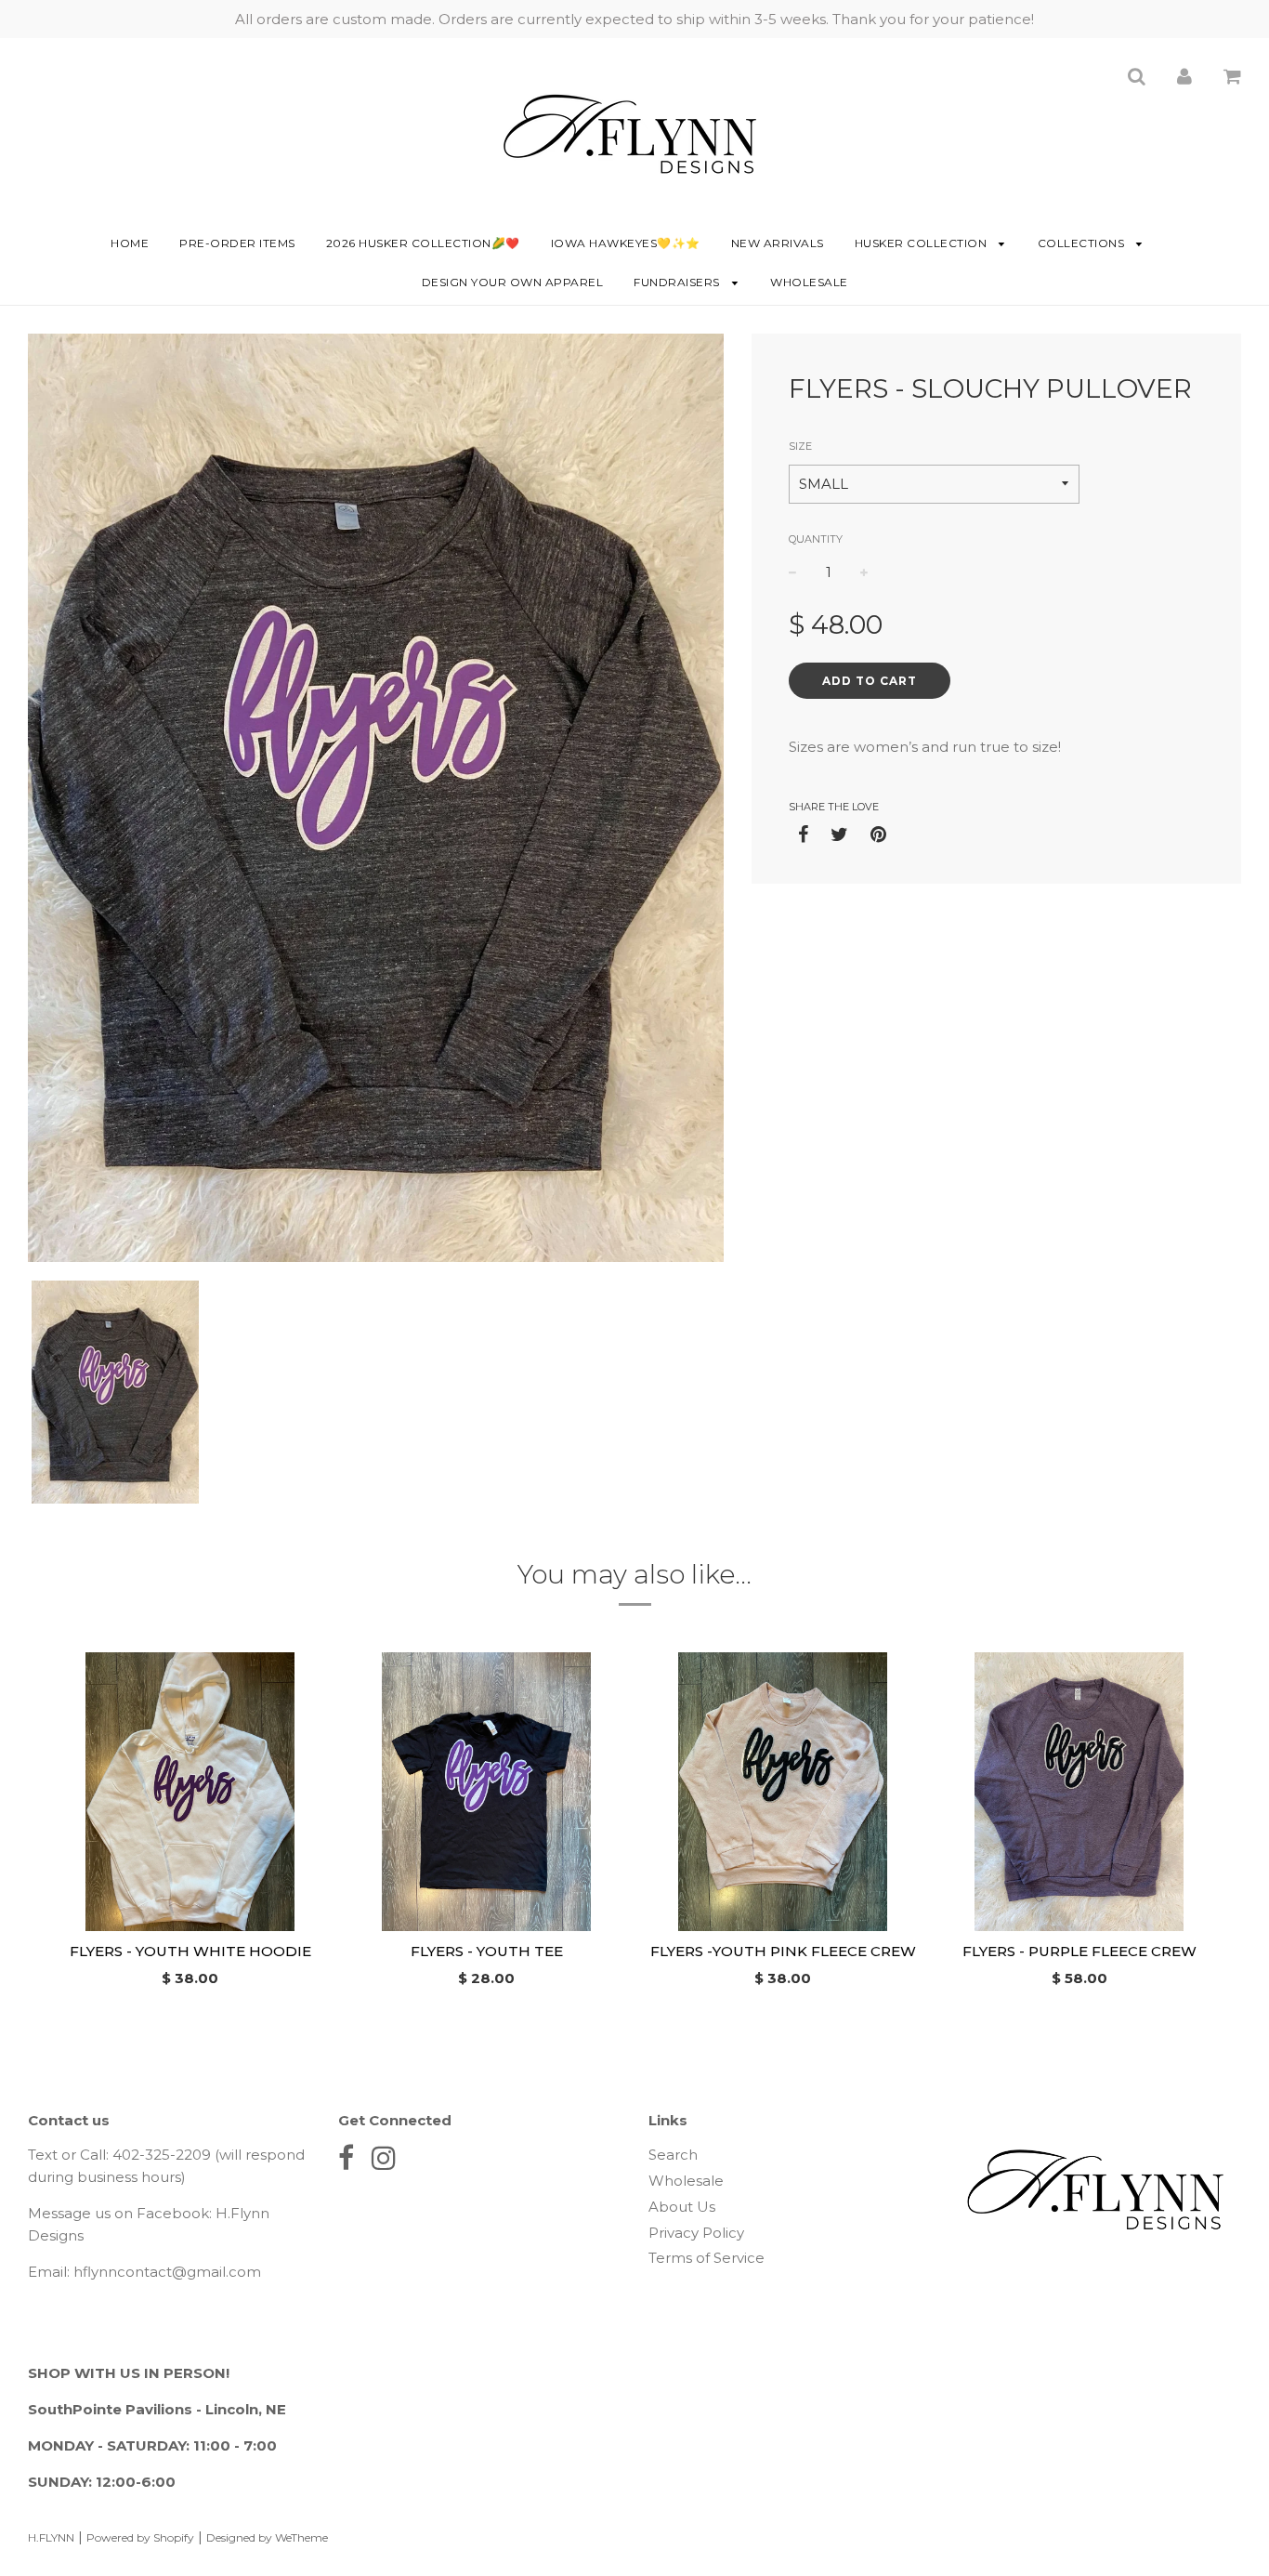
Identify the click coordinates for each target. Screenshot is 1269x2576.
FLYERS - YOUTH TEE (487, 1951)
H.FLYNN (51, 2537)
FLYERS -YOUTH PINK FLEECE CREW (783, 1951)
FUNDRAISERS (678, 282)
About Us (682, 2207)
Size (800, 446)
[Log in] (1184, 76)
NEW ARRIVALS (778, 243)
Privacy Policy (696, 2233)
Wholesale (809, 282)
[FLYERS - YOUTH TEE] (486, 1792)
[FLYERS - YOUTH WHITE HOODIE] (190, 1792)
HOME (130, 243)
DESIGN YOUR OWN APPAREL (513, 282)
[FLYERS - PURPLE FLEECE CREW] (1079, 1792)
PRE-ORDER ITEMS (237, 243)
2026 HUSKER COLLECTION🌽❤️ (423, 243)
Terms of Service (706, 2258)
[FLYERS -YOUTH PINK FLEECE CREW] (783, 1792)
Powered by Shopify (140, 2537)
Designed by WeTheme (267, 2537)
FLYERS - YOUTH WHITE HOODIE (190, 1951)
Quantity (816, 539)
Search (673, 2155)
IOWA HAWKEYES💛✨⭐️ (626, 243)
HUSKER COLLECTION (922, 243)
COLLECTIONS (1083, 243)
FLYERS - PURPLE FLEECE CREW (1079, 1951)
